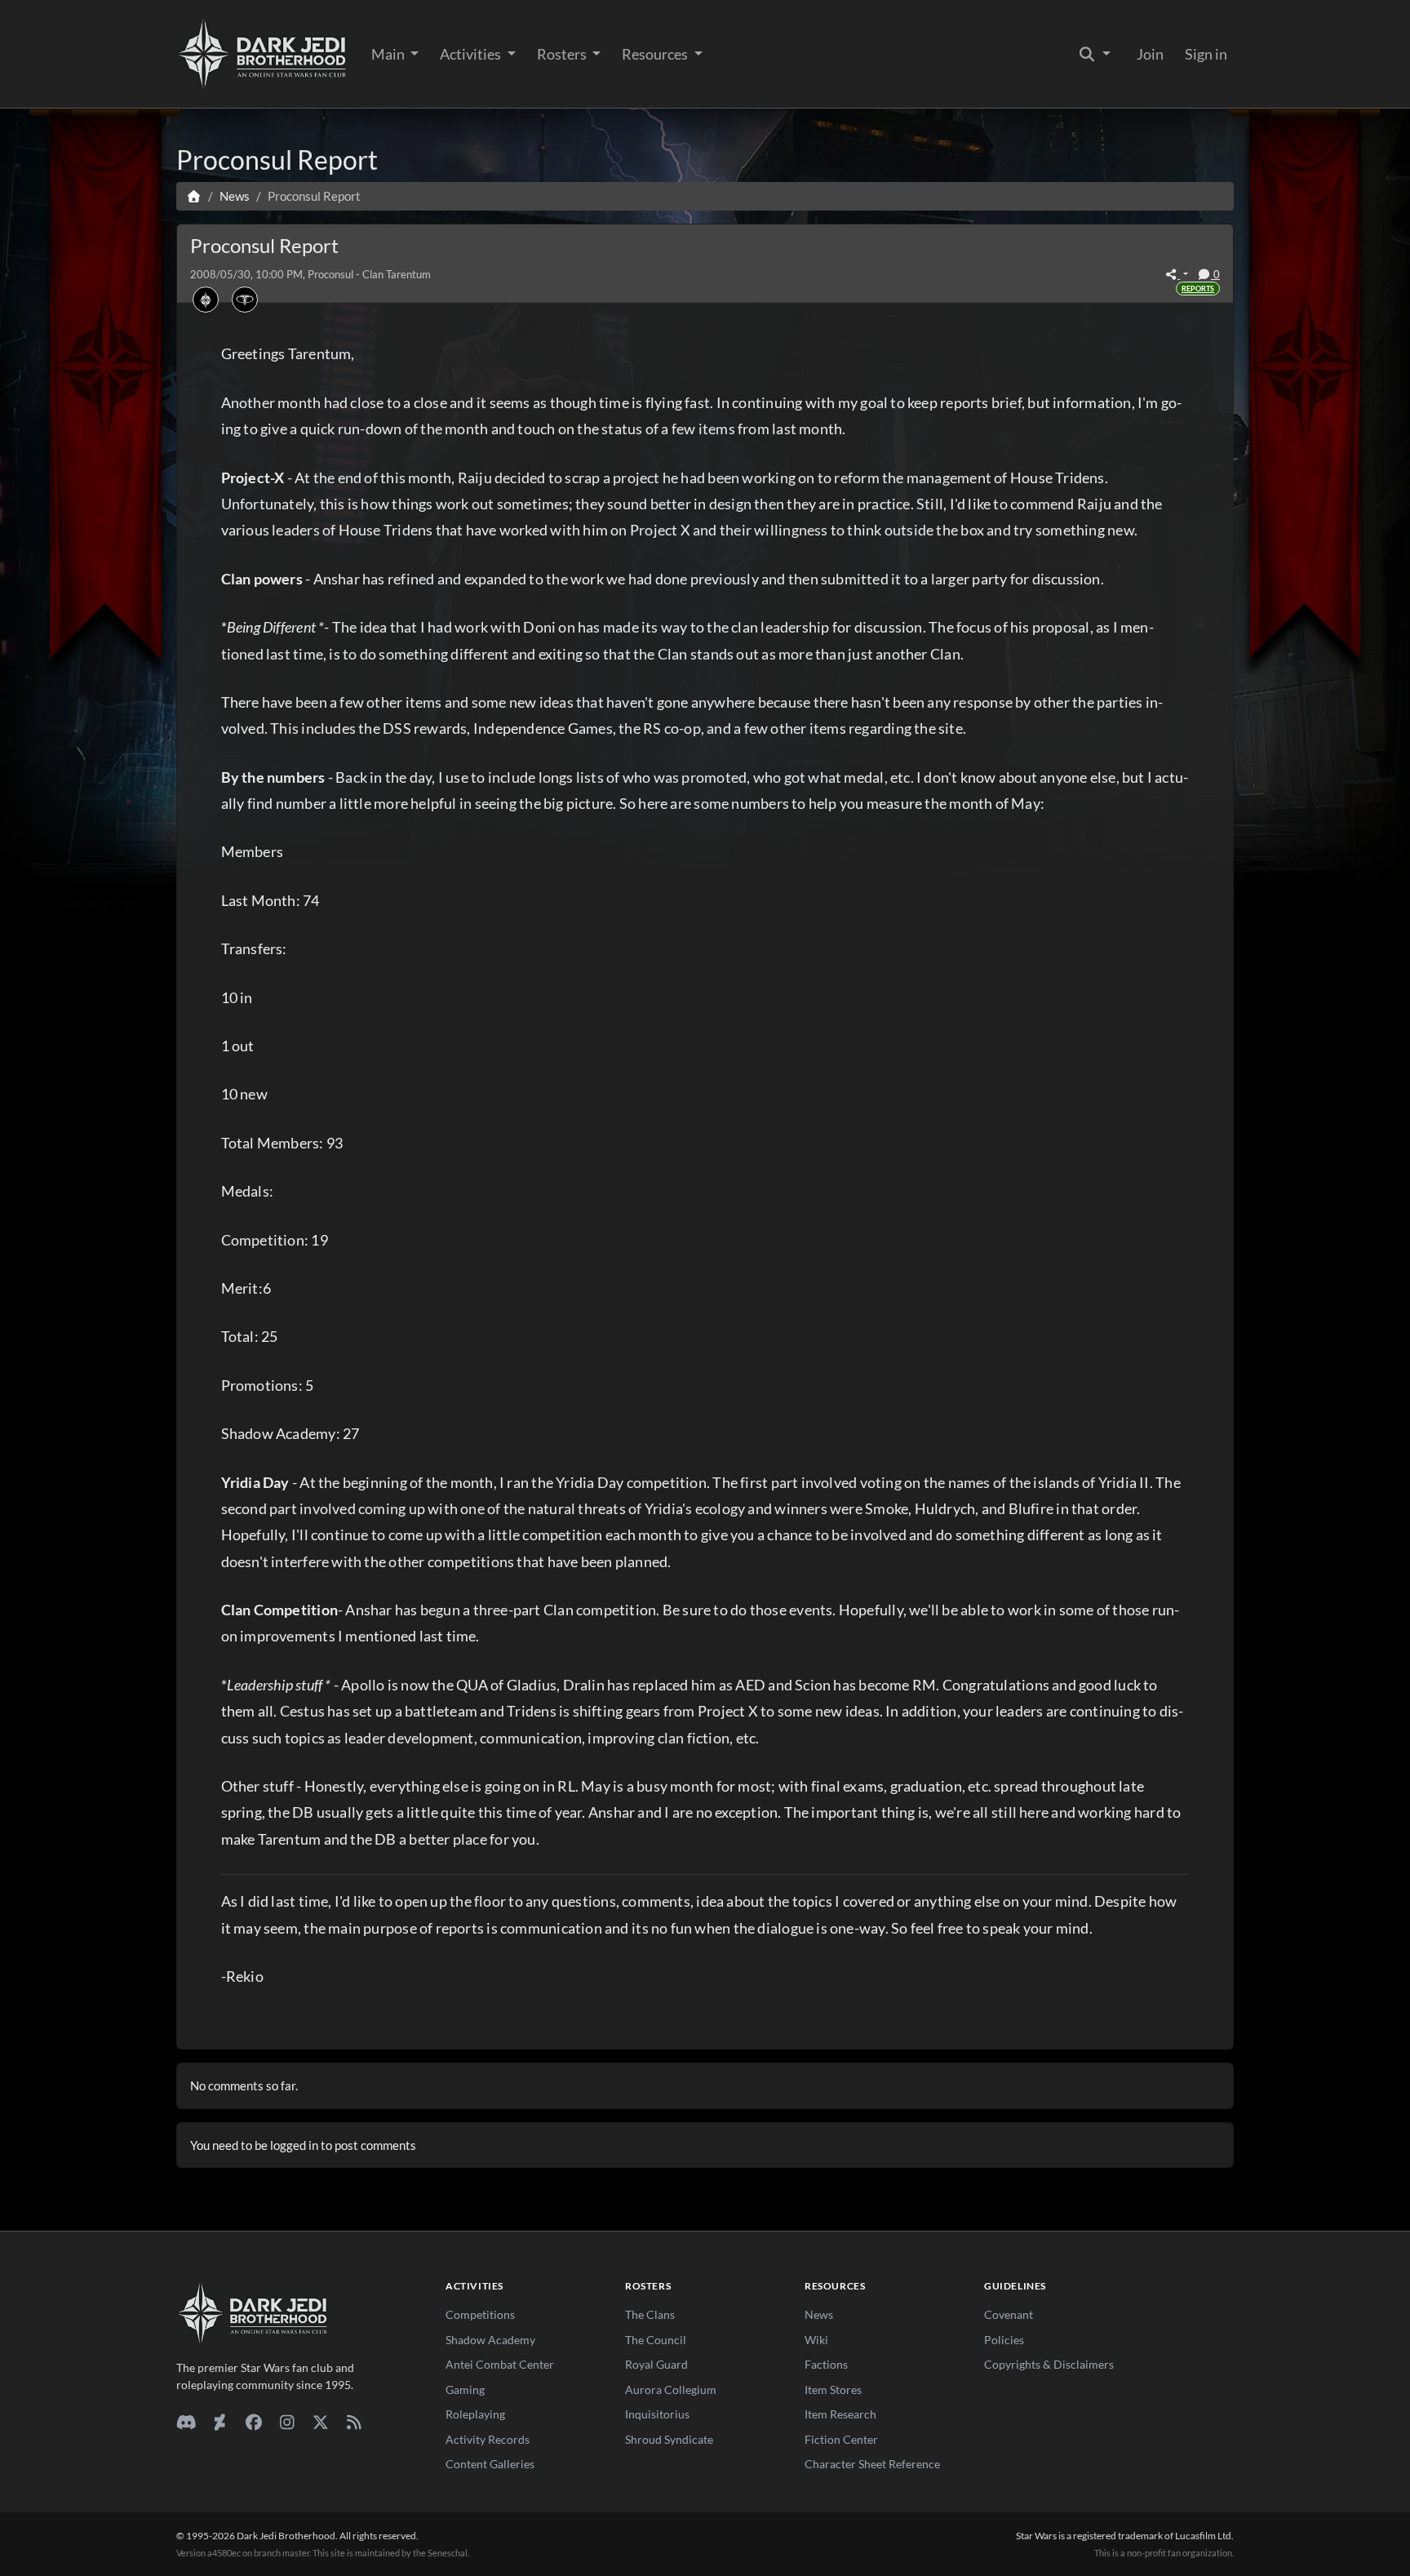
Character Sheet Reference (872, 2464)
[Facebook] (253, 2422)
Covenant (1009, 2314)
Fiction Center (841, 2439)
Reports (1198, 289)
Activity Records (488, 2439)
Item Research (840, 2414)
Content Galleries (490, 2464)
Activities (472, 54)
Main (389, 54)
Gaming (465, 2389)
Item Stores (833, 2389)
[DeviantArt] (220, 2422)
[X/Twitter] (320, 2422)
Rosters (563, 54)
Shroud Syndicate (669, 2439)
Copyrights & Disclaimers (1049, 2364)
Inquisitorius (657, 2414)
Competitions (480, 2314)
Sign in (1206, 54)
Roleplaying (475, 2414)
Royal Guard (656, 2364)
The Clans (650, 2314)
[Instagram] (287, 2422)
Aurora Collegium (671, 2389)
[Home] (194, 196)
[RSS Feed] (354, 2422)
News (819, 2314)
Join (1150, 54)
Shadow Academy (490, 2340)
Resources (656, 54)
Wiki (816, 2340)
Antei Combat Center (500, 2364)
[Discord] (186, 2422)
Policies (1004, 2340)
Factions (826, 2364)
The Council (656, 2340)
